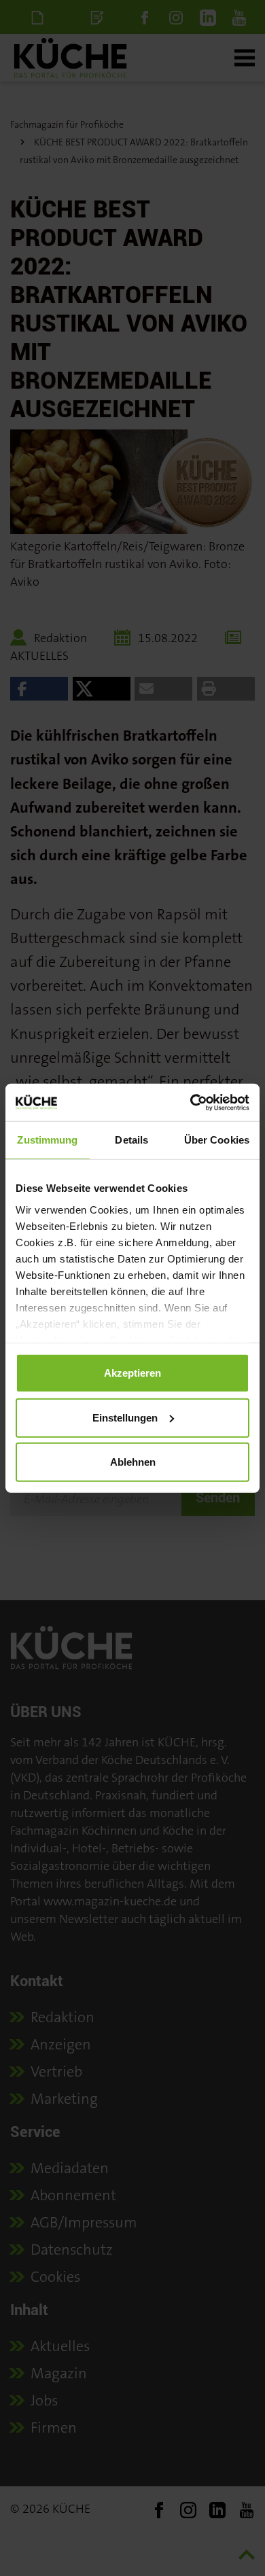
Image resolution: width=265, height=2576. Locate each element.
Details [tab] (131, 1140)
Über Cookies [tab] (217, 1140)
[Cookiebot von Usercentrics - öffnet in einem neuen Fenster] (191, 1102)
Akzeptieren (132, 1373)
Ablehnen (133, 1462)
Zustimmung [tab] (47, 1140)
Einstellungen (125, 1417)
